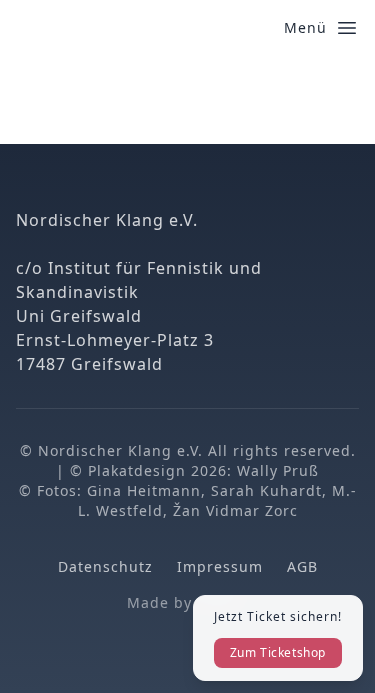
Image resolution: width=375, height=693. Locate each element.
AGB (302, 566)
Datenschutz (105, 566)
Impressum (220, 566)
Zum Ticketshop (278, 652)
